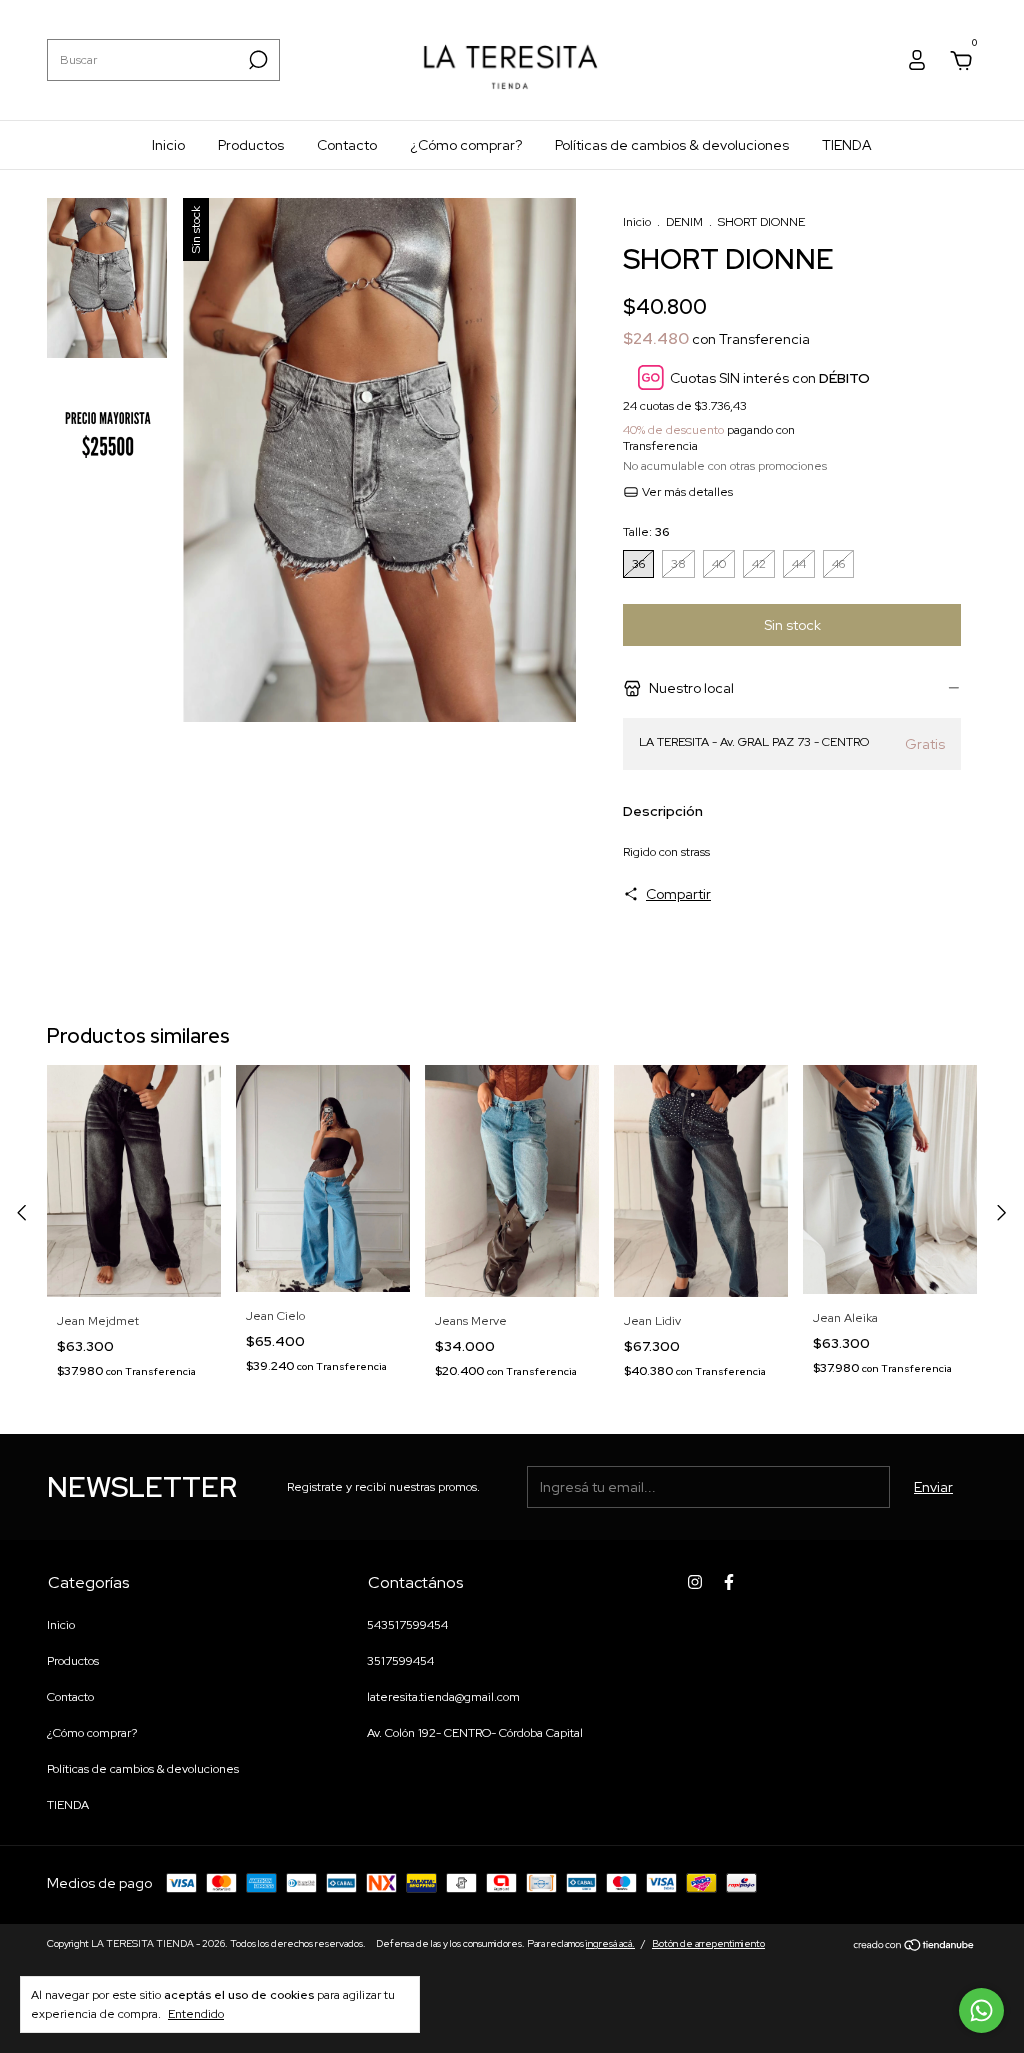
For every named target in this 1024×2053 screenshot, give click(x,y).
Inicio (168, 145)
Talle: (646, 532)
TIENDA (847, 145)
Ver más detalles (686, 492)
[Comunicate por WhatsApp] (981, 2010)
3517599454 (400, 1661)
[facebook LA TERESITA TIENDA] (729, 1582)
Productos (251, 145)
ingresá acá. (610, 1943)
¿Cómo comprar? (466, 145)
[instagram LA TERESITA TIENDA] (695, 1582)
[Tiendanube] (914, 1946)
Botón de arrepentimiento (708, 1943)
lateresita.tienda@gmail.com (443, 1697)
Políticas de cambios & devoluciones (672, 145)
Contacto (347, 145)
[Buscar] (256, 60)
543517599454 (407, 1625)
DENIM (684, 222)
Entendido (196, 2014)
